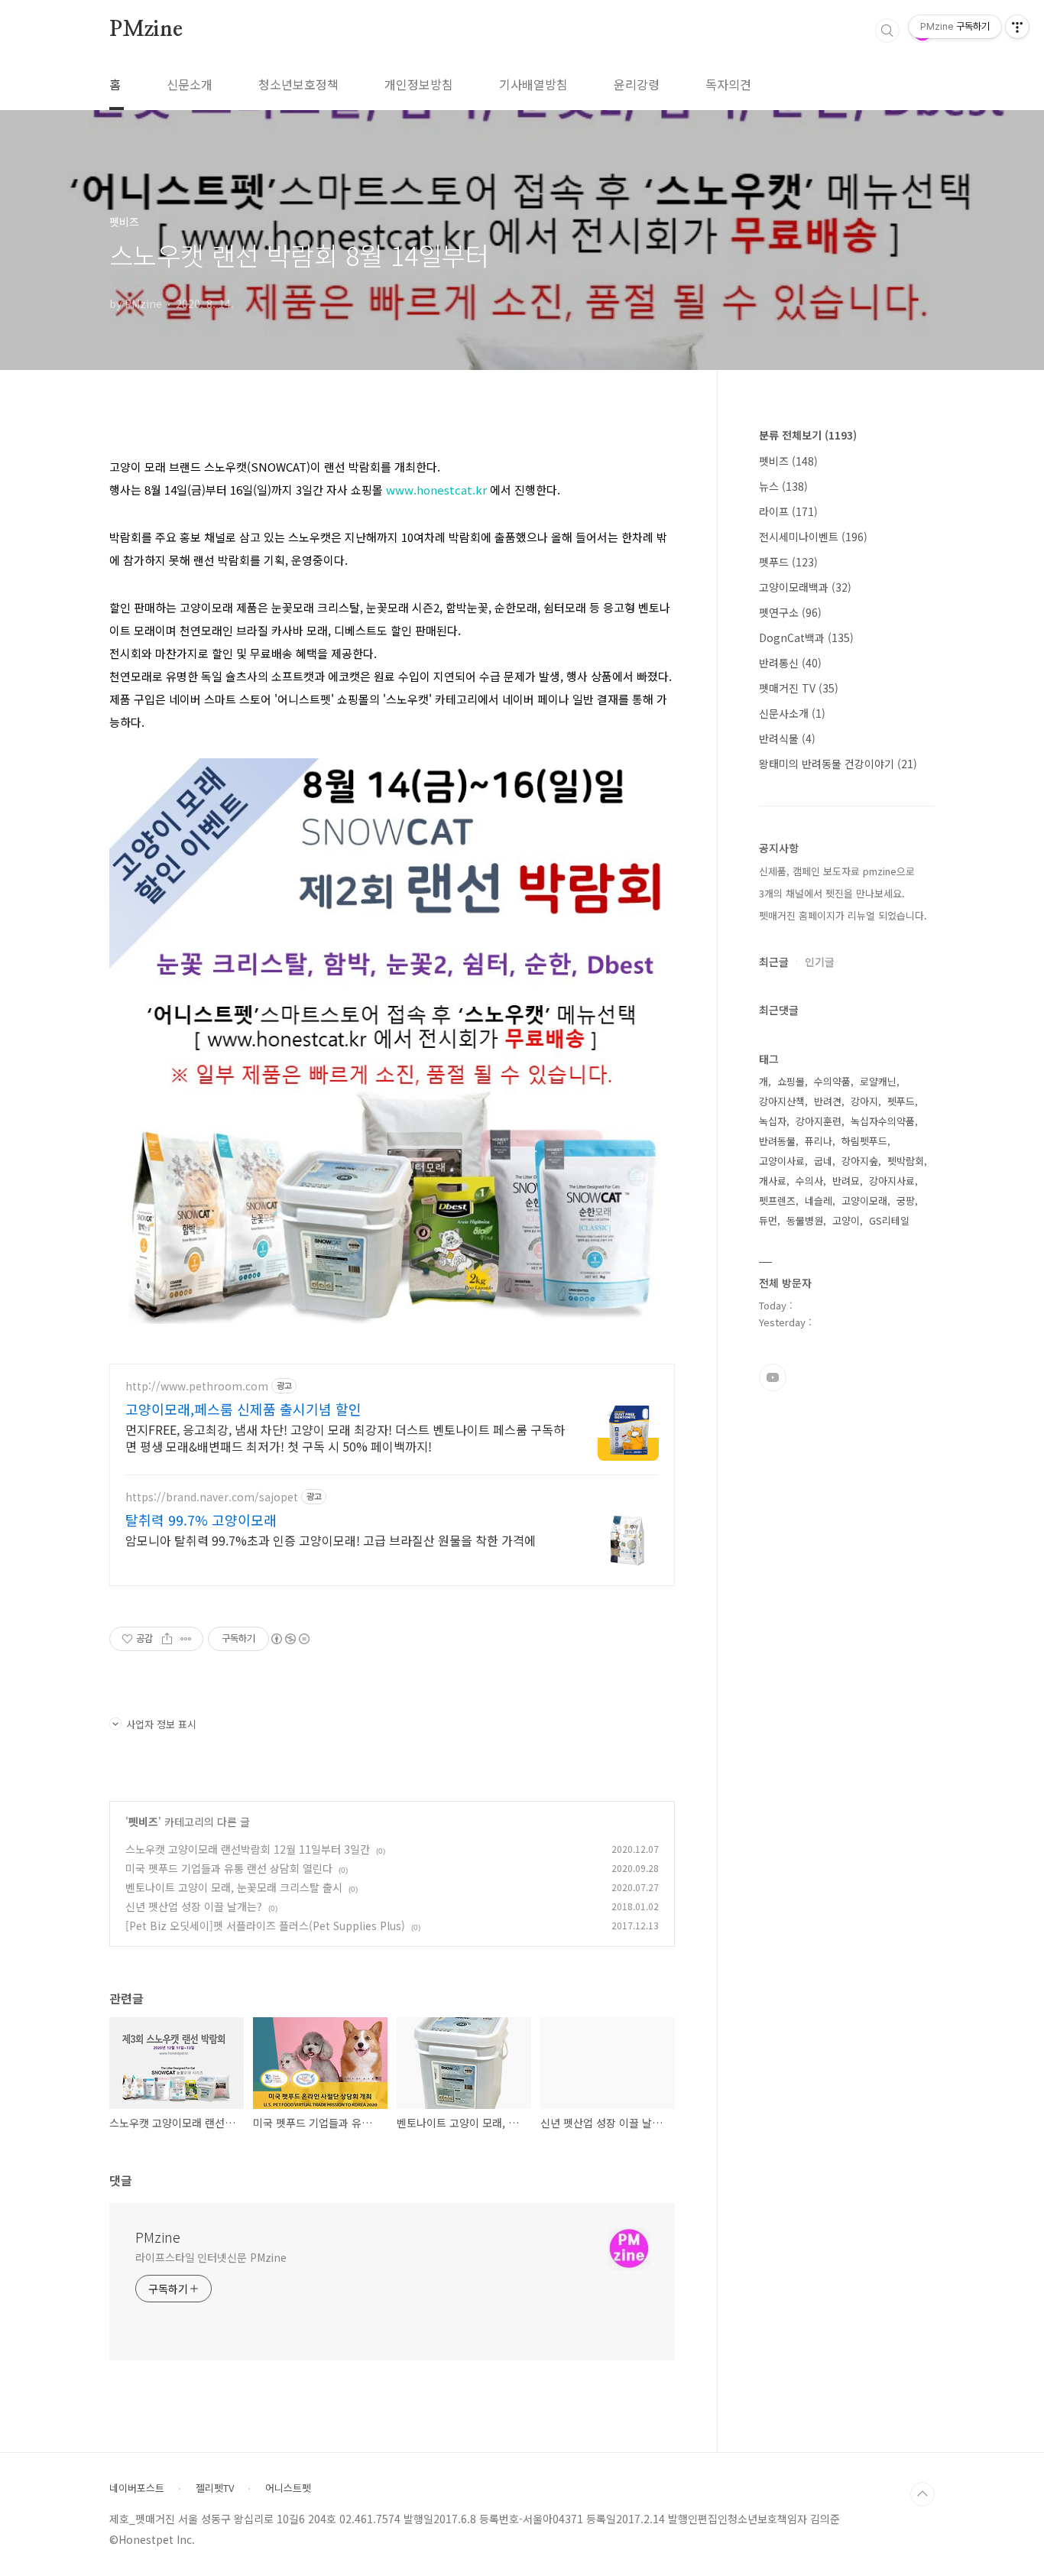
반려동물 (777, 1141)
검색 (887, 31)
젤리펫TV (215, 2488)
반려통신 (790, 663)
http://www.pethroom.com (197, 1386)
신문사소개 (792, 713)
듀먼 (768, 1220)
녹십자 (773, 1121)
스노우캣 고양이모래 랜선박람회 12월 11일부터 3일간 (248, 1849)
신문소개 (190, 84)
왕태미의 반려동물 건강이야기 (838, 764)
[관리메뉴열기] (1017, 27)
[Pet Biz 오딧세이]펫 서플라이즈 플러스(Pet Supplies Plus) (265, 1926)
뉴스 (783, 486)
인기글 (820, 962)
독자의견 (728, 84)
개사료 (773, 1181)
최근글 (774, 962)
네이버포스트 (137, 2488)
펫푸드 (788, 562)
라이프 (788, 511)
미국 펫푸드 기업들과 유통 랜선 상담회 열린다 (229, 1868)
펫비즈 (143, 1822)
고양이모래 (864, 1200)
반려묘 (846, 1181)
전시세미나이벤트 (813, 537)
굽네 (823, 1161)
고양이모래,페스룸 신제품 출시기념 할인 (243, 1409)
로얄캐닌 (878, 1081)
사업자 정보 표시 (161, 1724)
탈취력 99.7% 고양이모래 (201, 1520)
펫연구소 (790, 612)
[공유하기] (167, 1639)
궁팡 (906, 1200)
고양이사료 (782, 1161)
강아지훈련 (819, 1121)
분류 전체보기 (808, 435)
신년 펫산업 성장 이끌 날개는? (194, 1906)
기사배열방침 (533, 84)
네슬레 (819, 1200)
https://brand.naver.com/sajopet (212, 1497)
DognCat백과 (806, 638)
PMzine (146, 30)
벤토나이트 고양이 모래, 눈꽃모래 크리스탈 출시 (234, 1887)
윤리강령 (637, 84)
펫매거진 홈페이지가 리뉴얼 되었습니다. (843, 915)
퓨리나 (819, 1141)
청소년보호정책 (298, 84)
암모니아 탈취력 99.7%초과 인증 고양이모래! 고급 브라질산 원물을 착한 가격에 (331, 1540)
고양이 (846, 1220)
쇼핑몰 (791, 1081)
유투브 (773, 1377)
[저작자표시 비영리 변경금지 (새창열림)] (290, 1639)
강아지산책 (782, 1101)
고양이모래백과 (805, 587)
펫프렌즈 (777, 1200)
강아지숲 (860, 1161)
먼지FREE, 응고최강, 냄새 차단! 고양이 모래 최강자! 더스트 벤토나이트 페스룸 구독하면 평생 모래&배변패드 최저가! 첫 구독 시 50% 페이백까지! (345, 1437)
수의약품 (832, 1081)
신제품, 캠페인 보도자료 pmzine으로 (837, 871)
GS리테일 (889, 1220)
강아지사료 (892, 1181)
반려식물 (787, 738)
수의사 (809, 1181)
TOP (922, 2494)
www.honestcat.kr (436, 490)
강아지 (864, 1101)
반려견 (828, 1101)
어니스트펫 (288, 2488)
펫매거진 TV (799, 688)
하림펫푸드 (864, 1141)
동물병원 (805, 1220)
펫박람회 (906, 1161)
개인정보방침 (419, 84)
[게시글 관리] (186, 1639)
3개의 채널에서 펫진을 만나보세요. (832, 893)
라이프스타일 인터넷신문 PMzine (211, 2257)
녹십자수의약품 (883, 1121)
